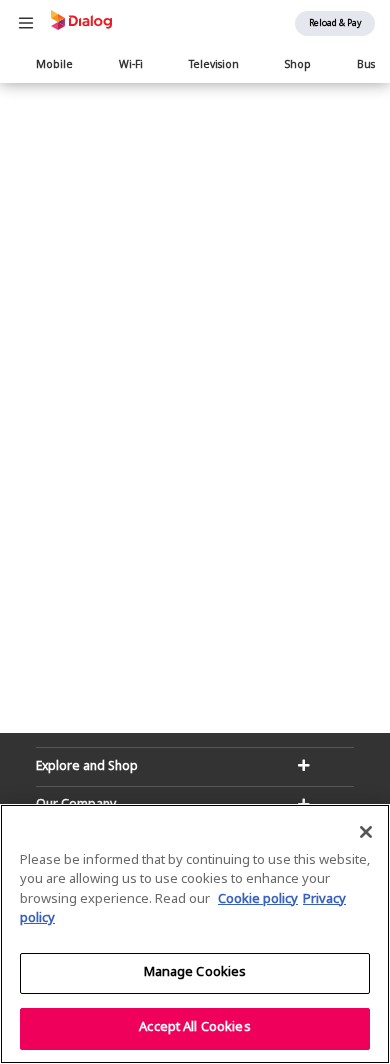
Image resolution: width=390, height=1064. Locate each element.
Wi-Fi (131, 65)
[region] (195, 934)
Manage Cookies (195, 973)
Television (214, 65)
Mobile (54, 65)
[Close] (366, 832)
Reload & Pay (335, 23)
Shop (298, 65)
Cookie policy (258, 900)
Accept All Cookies (194, 1028)
